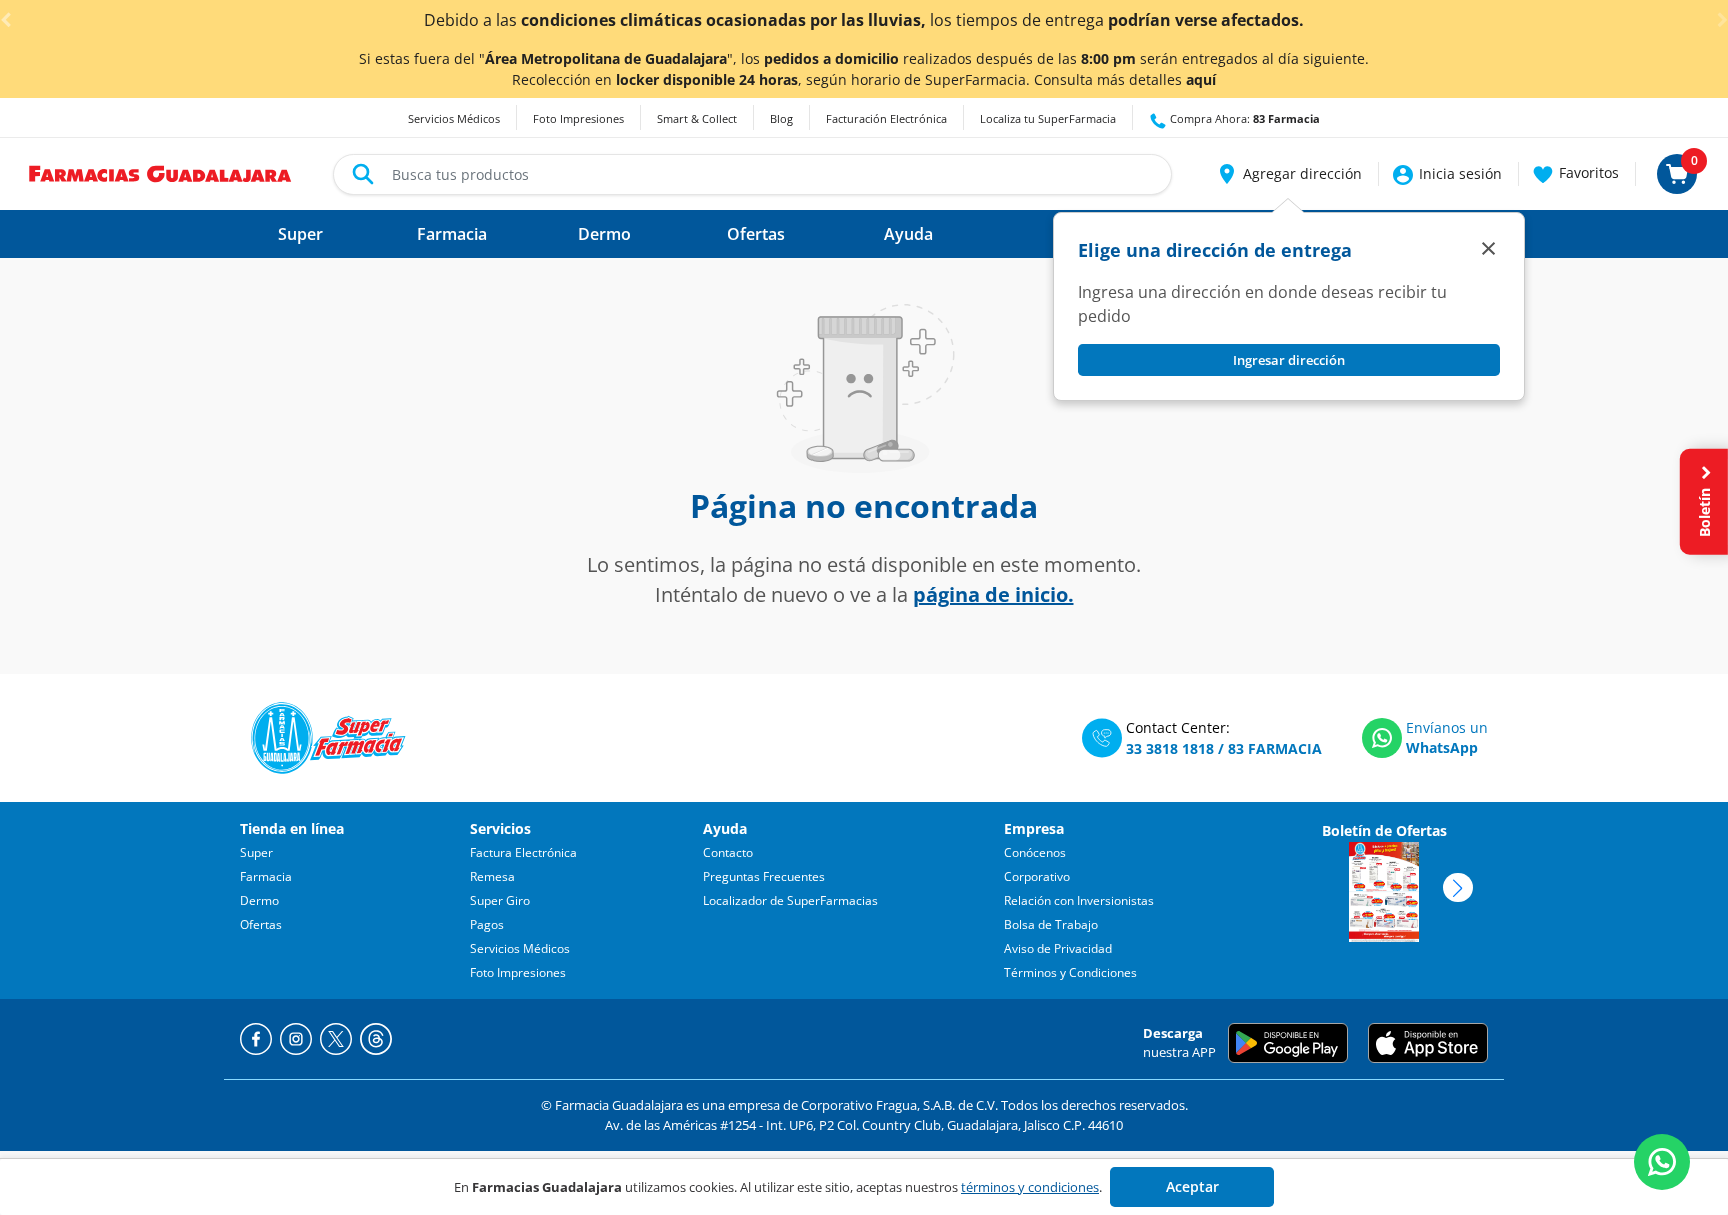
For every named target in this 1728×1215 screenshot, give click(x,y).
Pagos (487, 924)
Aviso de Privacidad (1058, 948)
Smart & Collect (697, 118)
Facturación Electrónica (886, 118)
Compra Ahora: (1243, 118)
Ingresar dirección (1289, 360)
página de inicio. (993, 594)
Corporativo (1037, 876)
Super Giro (500, 900)
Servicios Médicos (454, 118)
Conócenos (1035, 852)
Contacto (728, 852)
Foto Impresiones (578, 118)
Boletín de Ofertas (1384, 830)
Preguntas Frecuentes (764, 876)
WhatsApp (1442, 747)
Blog (781, 118)
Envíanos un (1447, 727)
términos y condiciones (1030, 1187)
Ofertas (261, 924)
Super (256, 852)
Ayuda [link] (908, 234)
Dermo (259, 900)
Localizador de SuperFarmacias (790, 900)
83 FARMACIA (1275, 748)
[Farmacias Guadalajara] (160, 172)
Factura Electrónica (523, 852)
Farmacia (266, 876)
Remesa (492, 876)
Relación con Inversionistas (1079, 900)
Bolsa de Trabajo (1051, 924)
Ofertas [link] (756, 234)
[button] (1288, 174)
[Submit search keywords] (363, 174)
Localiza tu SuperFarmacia (1048, 118)
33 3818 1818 (1170, 748)
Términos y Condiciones (1070, 972)
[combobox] (752, 174)
